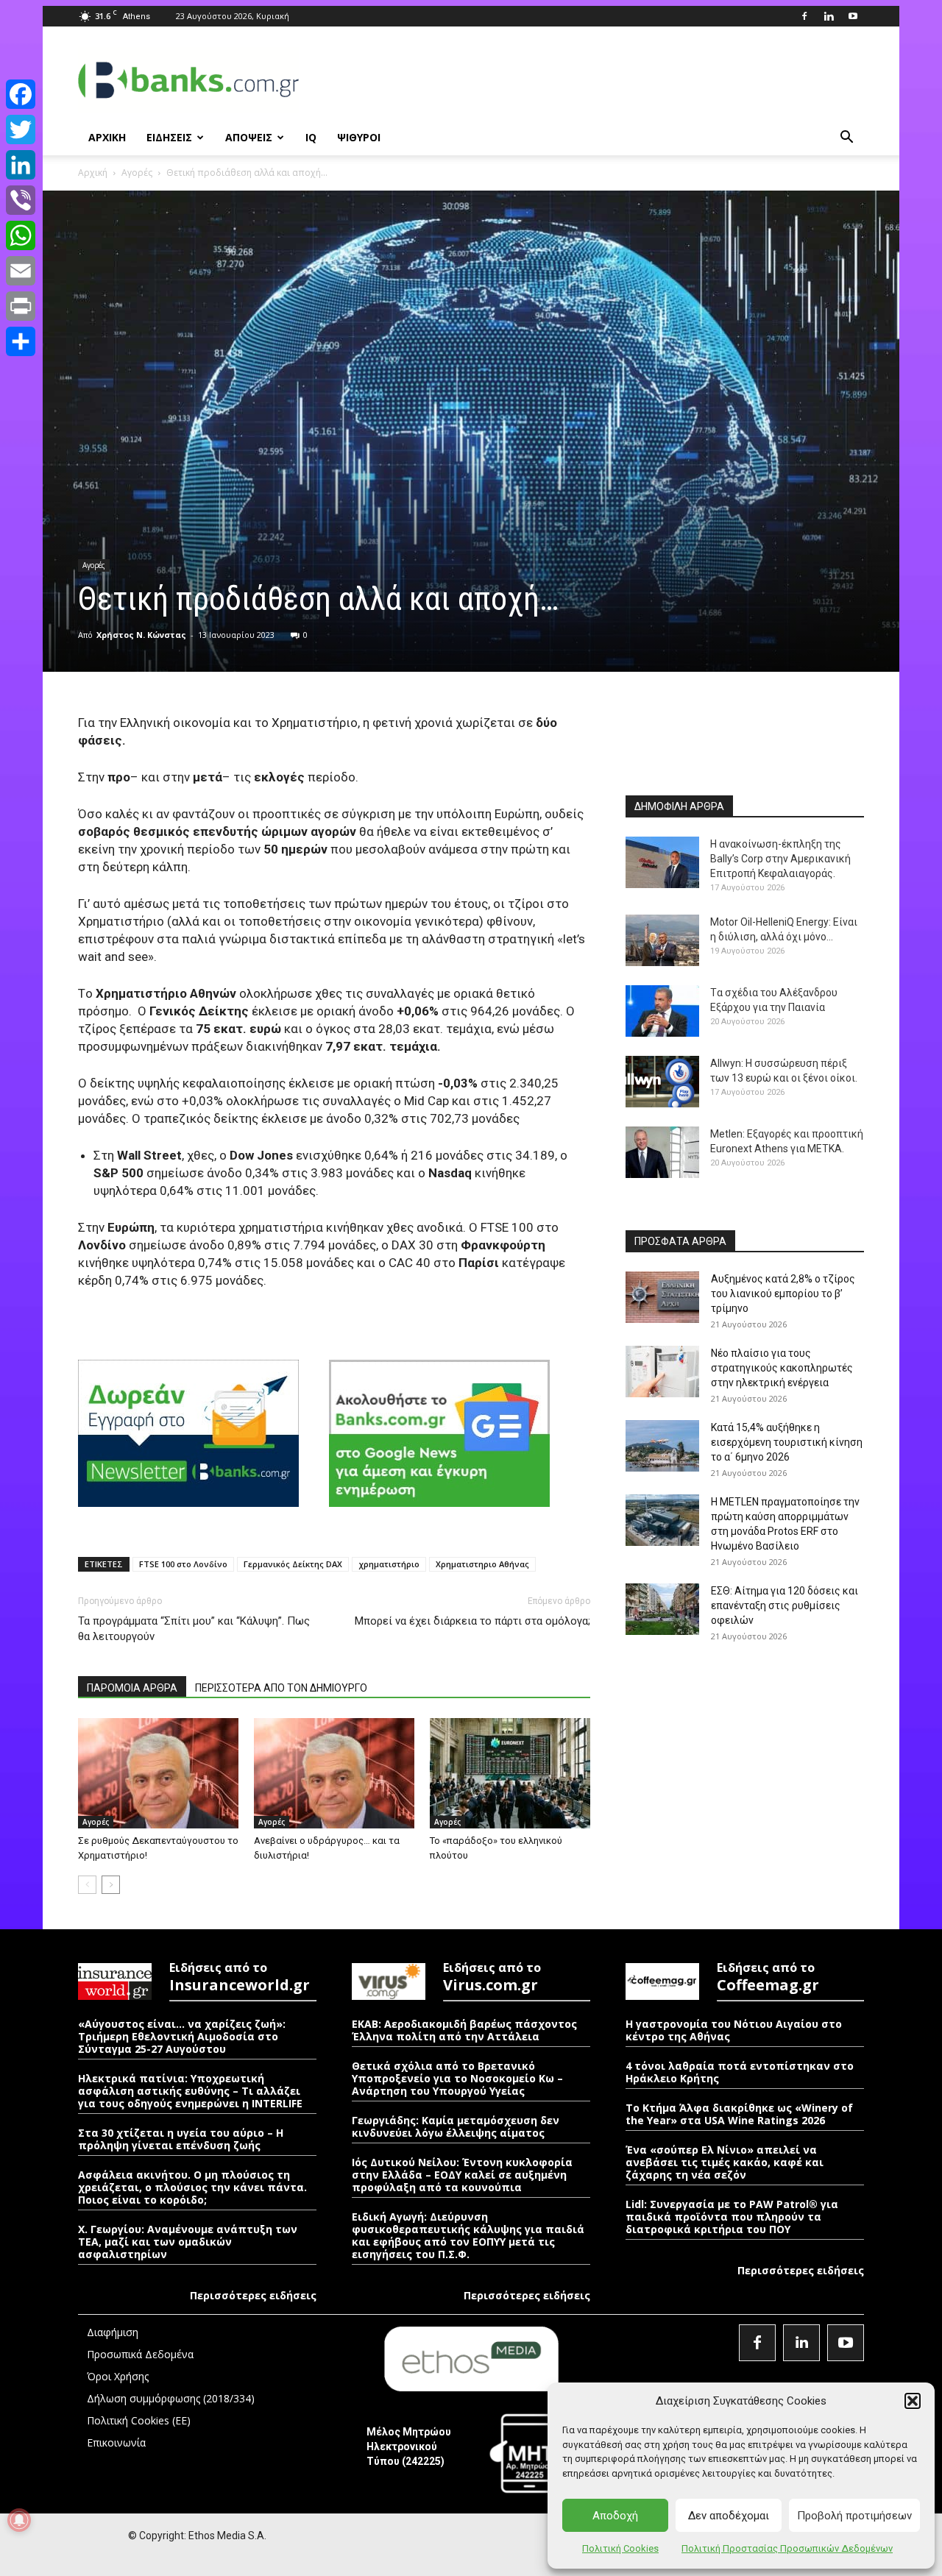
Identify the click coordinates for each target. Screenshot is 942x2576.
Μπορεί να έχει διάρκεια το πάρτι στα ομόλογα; (472, 1621)
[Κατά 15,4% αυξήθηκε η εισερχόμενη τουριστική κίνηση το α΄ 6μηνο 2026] (662, 1446)
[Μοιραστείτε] (21, 341)
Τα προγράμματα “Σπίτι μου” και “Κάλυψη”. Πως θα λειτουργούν (194, 1629)
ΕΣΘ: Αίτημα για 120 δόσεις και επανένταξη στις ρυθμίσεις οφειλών (785, 1605)
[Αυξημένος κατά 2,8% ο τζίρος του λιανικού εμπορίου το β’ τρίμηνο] (662, 1297)
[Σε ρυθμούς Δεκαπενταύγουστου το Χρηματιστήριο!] (158, 1773)
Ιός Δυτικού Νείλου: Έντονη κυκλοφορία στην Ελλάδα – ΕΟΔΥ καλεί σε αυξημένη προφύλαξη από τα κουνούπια (462, 2175)
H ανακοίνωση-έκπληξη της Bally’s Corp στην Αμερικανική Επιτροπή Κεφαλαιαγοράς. (780, 859)
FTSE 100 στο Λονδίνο (183, 1564)
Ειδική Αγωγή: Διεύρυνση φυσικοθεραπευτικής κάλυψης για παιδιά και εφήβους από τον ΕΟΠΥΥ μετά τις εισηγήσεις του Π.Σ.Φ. (468, 2235)
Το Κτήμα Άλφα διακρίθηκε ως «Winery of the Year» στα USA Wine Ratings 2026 (739, 2114)
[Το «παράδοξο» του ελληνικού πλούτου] (510, 1773)
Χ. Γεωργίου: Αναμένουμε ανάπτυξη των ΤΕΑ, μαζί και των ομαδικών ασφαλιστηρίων (188, 2242)
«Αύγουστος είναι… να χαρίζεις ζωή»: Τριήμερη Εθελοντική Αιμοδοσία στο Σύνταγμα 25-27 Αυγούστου (182, 2036)
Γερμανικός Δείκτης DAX (293, 1564)
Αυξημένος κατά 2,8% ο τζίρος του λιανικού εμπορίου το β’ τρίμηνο (783, 1294)
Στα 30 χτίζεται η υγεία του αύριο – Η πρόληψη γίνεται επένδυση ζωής (181, 2139)
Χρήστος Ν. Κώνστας (141, 635)
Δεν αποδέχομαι (729, 2516)
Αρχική (93, 173)
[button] (913, 2401)
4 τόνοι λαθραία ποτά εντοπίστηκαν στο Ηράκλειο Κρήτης (740, 2072)
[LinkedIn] (21, 165)
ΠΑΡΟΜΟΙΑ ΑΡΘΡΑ (132, 1688)
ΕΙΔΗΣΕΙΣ (169, 137)
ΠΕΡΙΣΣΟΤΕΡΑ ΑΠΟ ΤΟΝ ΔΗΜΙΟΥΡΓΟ (281, 1688)
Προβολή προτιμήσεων (854, 2516)
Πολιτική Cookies (620, 2548)
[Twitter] (21, 129)
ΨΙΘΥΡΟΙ (359, 137)
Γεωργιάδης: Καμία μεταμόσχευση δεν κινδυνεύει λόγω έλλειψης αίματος (456, 2126)
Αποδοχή (615, 2516)
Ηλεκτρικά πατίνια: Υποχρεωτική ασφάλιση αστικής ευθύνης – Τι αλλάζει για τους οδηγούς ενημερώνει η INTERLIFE (190, 2091)
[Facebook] (804, 16)
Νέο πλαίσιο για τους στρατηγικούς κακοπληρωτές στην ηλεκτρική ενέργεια (782, 1368)
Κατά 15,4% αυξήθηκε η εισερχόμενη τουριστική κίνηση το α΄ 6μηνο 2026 (787, 1442)
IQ (311, 137)
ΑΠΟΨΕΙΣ (249, 137)
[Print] (21, 306)
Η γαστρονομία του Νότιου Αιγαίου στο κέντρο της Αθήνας (734, 2030)
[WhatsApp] (21, 235)
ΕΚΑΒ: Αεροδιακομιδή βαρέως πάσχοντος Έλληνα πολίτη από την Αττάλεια (464, 2030)
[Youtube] (853, 16)
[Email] (21, 271)
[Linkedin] (829, 16)
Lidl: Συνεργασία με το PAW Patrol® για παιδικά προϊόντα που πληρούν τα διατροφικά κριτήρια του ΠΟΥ (732, 2217)
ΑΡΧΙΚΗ (107, 137)
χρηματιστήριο (389, 1564)
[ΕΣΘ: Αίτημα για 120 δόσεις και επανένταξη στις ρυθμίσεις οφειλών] (662, 1609)
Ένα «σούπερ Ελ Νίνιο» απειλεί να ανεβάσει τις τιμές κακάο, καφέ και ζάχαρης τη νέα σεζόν (725, 2162)
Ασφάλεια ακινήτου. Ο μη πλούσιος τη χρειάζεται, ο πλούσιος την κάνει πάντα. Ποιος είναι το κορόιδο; (192, 2187)
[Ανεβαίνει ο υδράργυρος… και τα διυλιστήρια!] (334, 1773)
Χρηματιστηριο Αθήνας (482, 1564)
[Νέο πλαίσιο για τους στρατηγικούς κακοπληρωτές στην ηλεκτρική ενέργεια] (662, 1372)
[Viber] (21, 200)
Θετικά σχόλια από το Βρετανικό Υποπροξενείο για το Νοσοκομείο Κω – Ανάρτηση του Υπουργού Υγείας (457, 2078)
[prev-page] (87, 1885)
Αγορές (137, 173)
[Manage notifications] (19, 2520)
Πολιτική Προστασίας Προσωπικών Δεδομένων (787, 2548)
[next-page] (111, 1885)
